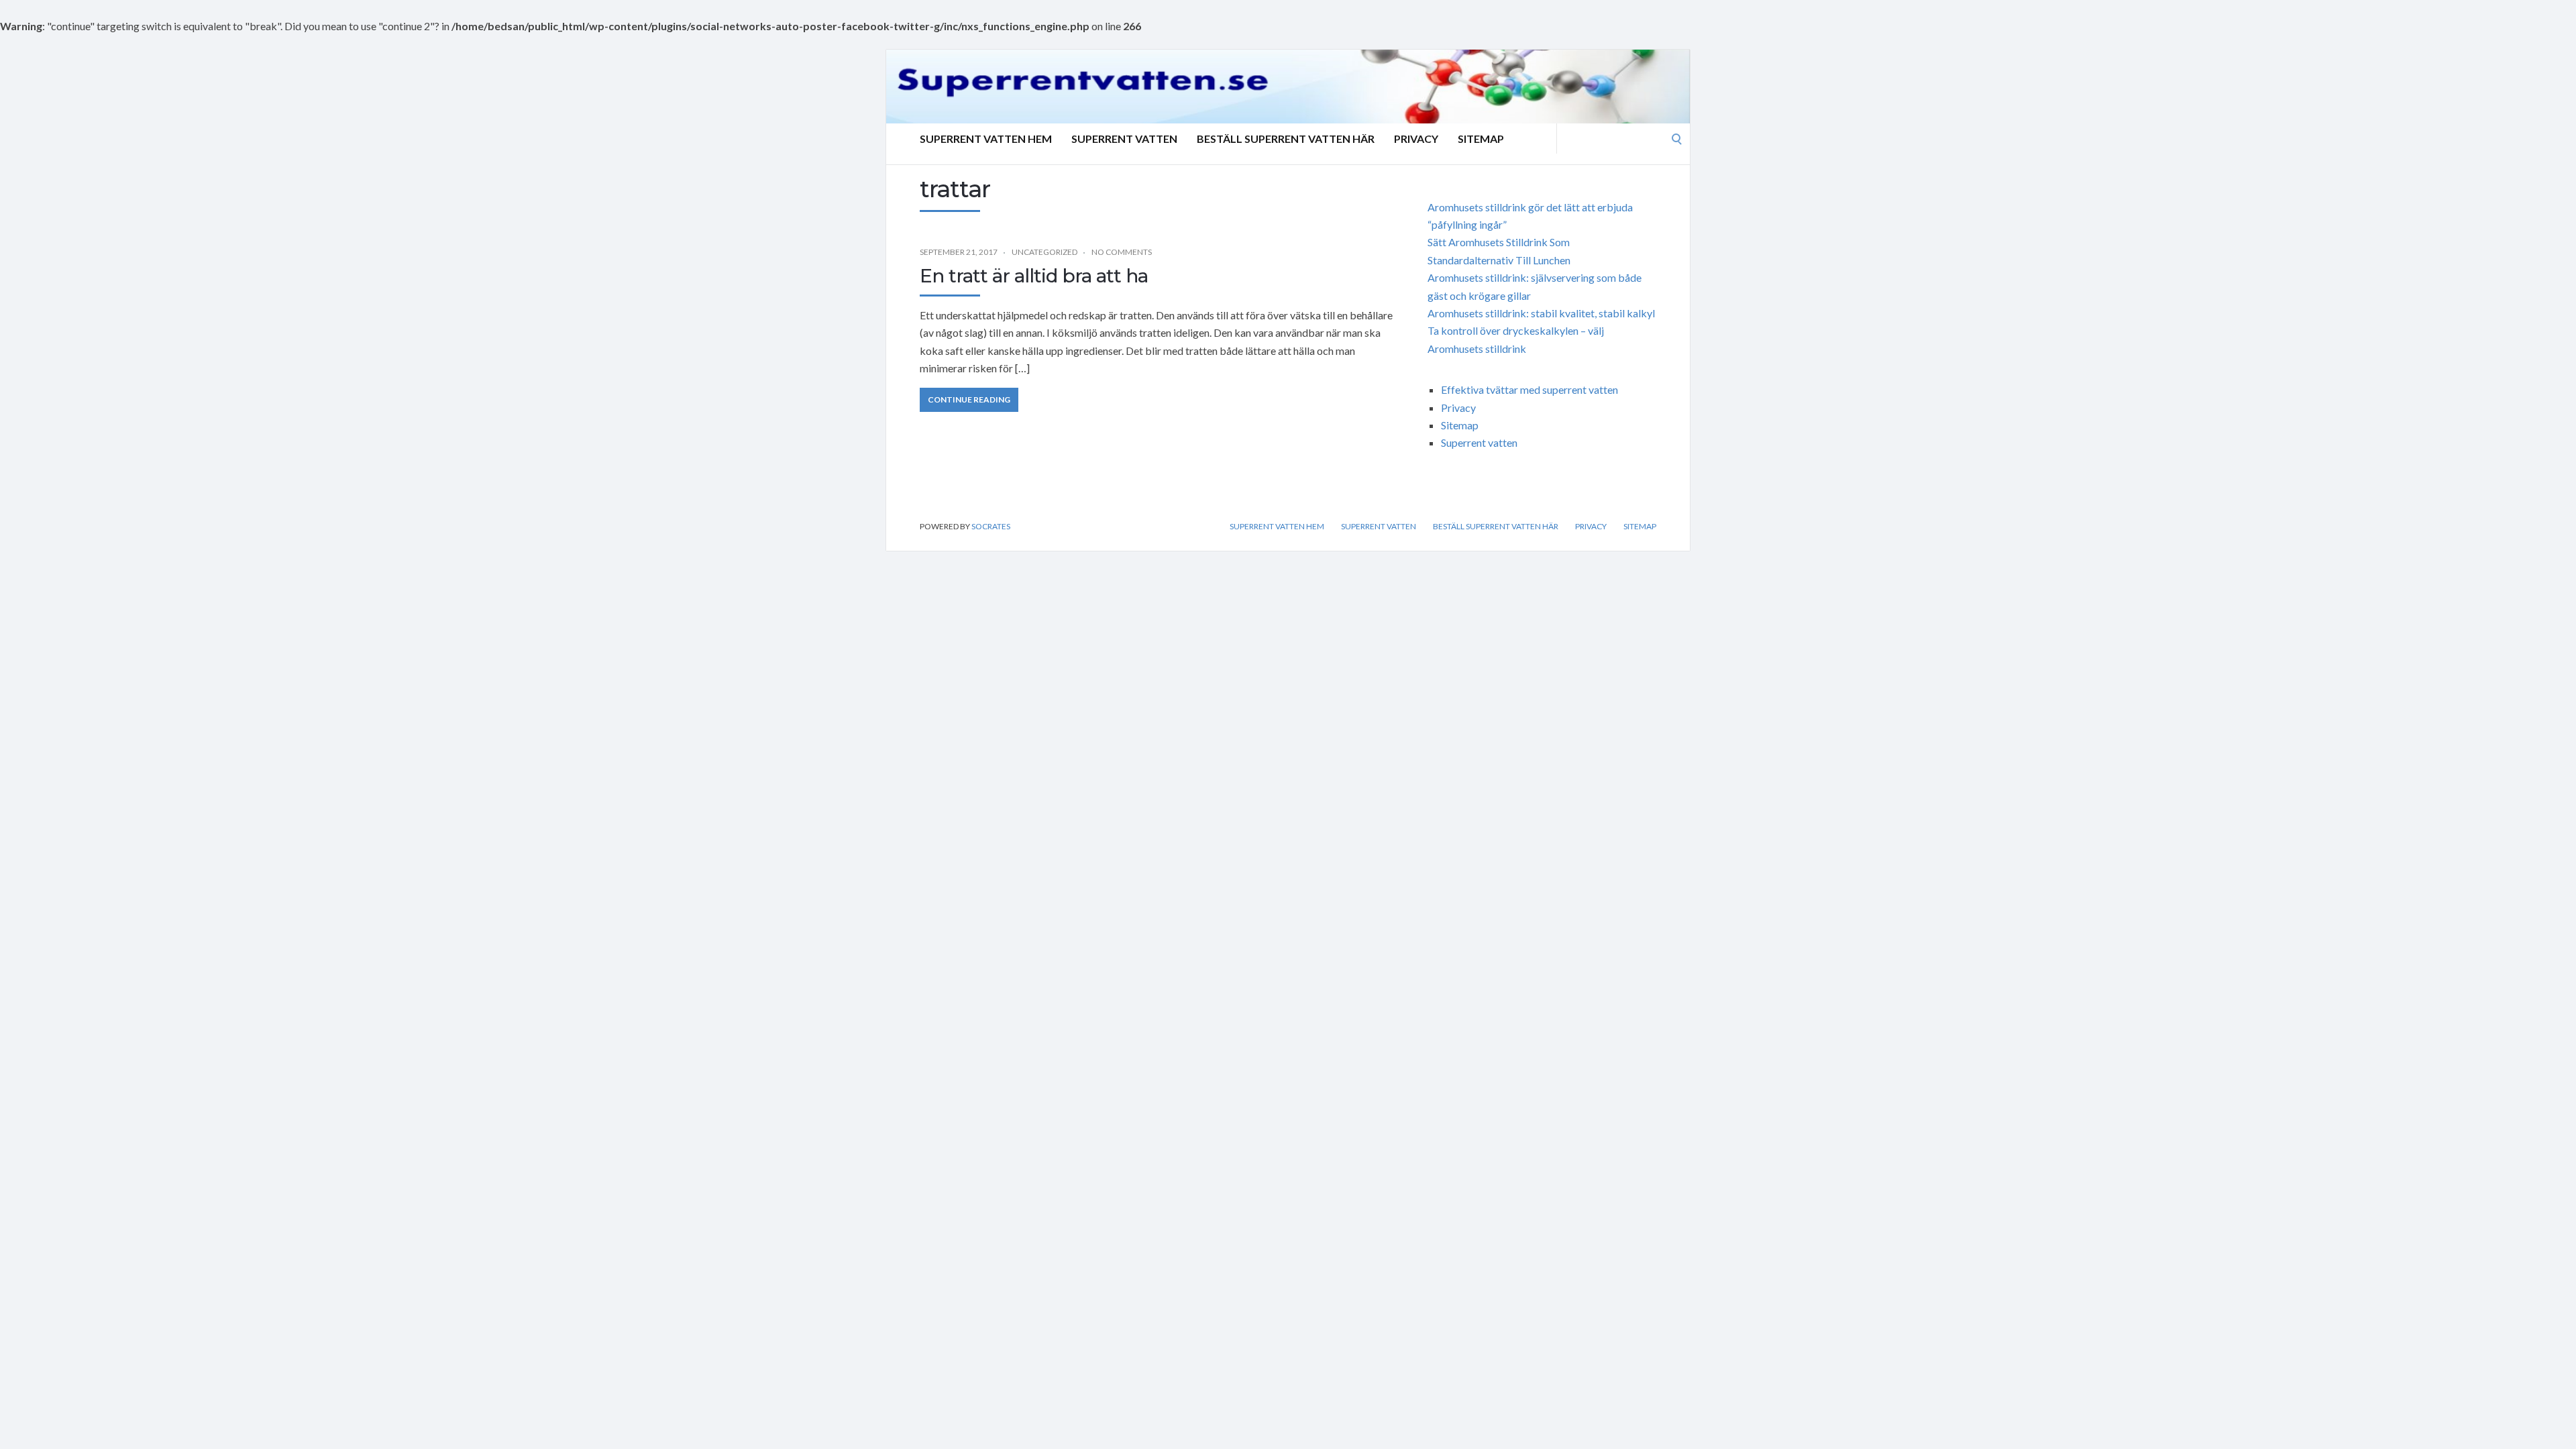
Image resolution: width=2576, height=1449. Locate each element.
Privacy (1416, 139)
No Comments (1122, 252)
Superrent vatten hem (986, 139)
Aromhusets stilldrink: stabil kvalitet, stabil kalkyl (1541, 313)
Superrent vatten (1124, 139)
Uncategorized (1044, 252)
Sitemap (1481, 139)
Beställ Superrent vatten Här (1286, 139)
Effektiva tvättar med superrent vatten (1529, 389)
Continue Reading (969, 399)
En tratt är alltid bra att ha (1034, 276)
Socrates (991, 526)
